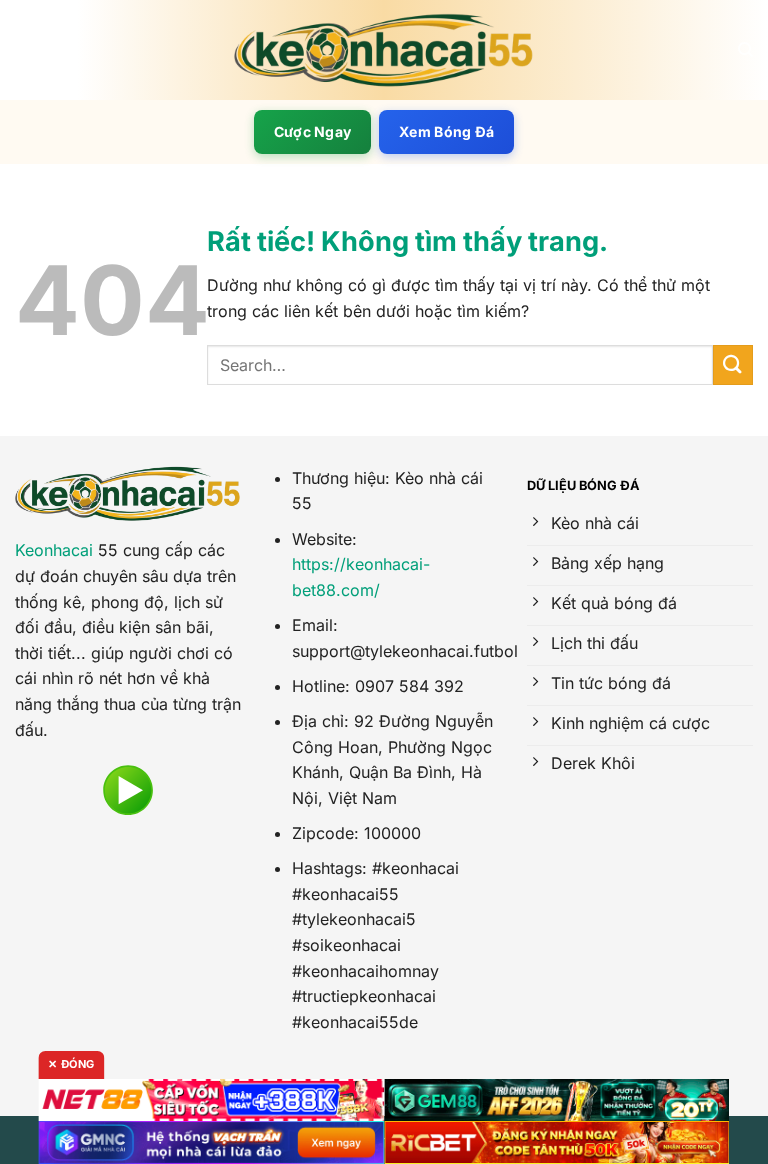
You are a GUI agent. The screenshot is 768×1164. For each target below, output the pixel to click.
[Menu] (27, 49)
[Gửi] (733, 364)
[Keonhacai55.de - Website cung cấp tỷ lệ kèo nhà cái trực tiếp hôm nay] (384, 50)
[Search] (745, 50)
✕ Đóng (71, 1064)
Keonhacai (54, 550)
